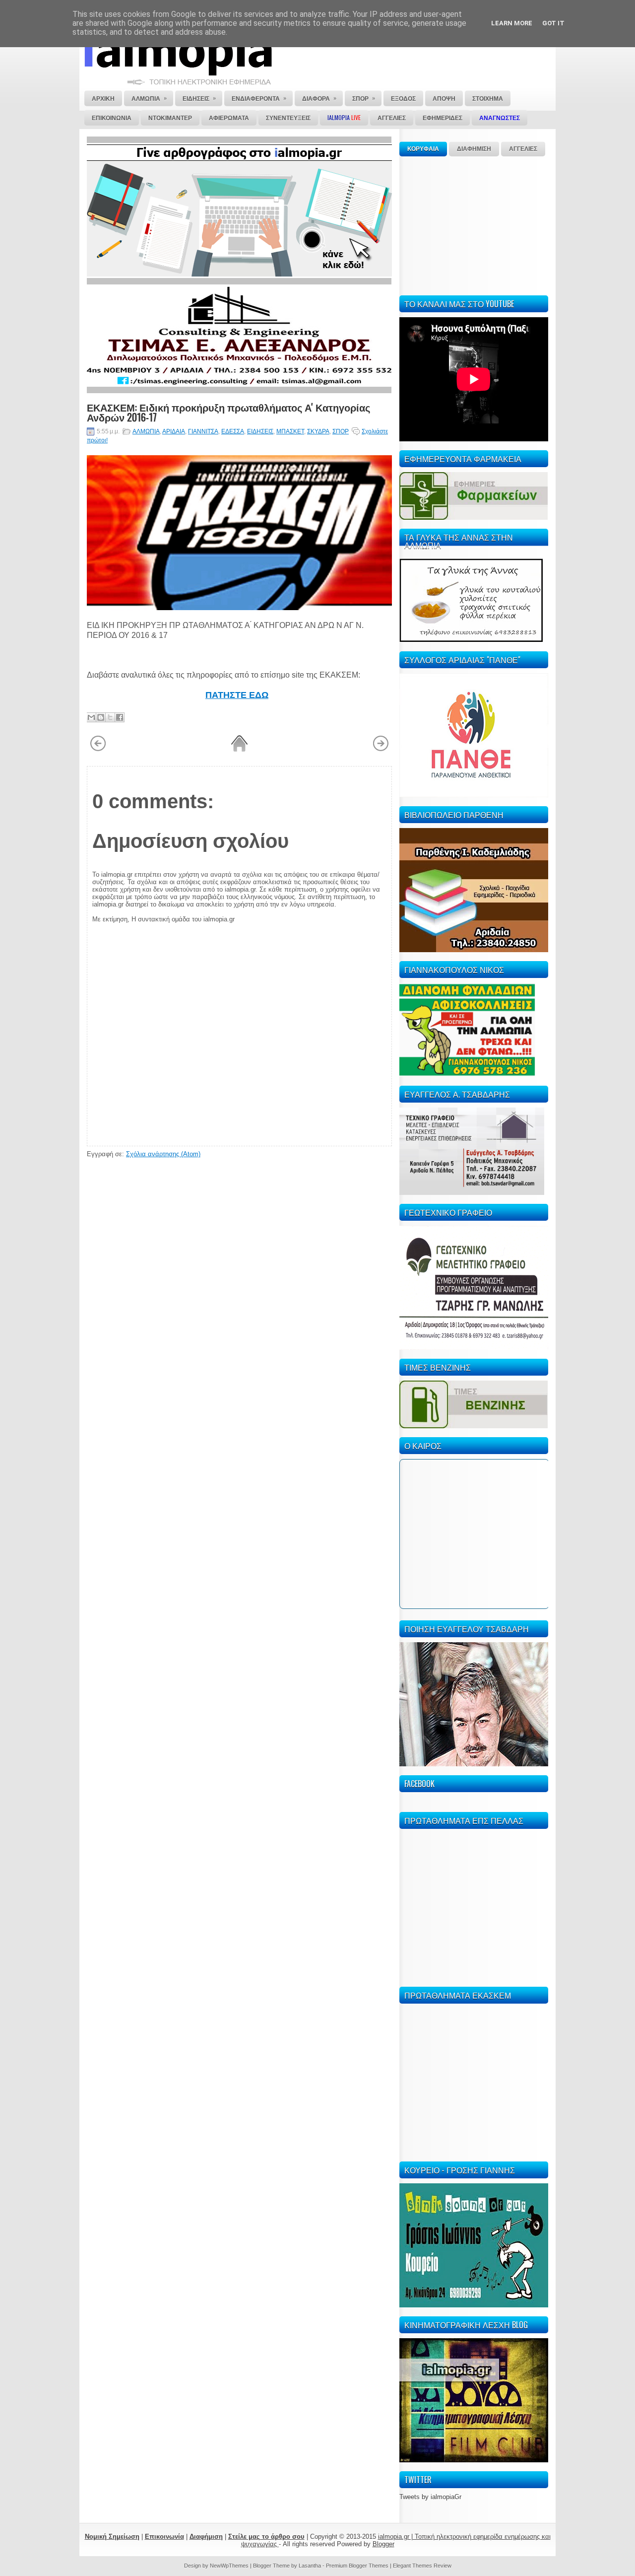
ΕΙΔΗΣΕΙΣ (260, 431)
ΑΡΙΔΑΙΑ (174, 431)
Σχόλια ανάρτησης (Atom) (163, 1154)
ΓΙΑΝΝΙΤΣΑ (203, 431)
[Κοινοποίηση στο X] (110, 717)
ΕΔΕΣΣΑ (233, 431)
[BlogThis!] (101, 717)
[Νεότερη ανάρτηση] (98, 750)
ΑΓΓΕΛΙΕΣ (523, 149)
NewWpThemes (229, 2566)
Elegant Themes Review (422, 2566)
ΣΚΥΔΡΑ (318, 431)
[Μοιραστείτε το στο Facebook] (120, 717)
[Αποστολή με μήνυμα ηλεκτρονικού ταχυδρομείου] (91, 717)
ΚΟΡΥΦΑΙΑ (423, 149)
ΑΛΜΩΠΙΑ (146, 431)
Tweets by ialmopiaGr (430, 2497)
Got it (553, 23)
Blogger (383, 2544)
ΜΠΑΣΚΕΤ (290, 431)
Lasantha (310, 2566)
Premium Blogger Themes (357, 2566)
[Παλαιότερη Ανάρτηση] (381, 750)
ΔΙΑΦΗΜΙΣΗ (474, 149)
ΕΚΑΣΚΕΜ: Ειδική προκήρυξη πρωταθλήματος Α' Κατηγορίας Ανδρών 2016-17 (228, 412)
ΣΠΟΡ (341, 431)
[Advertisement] (474, 224)
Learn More (512, 23)
